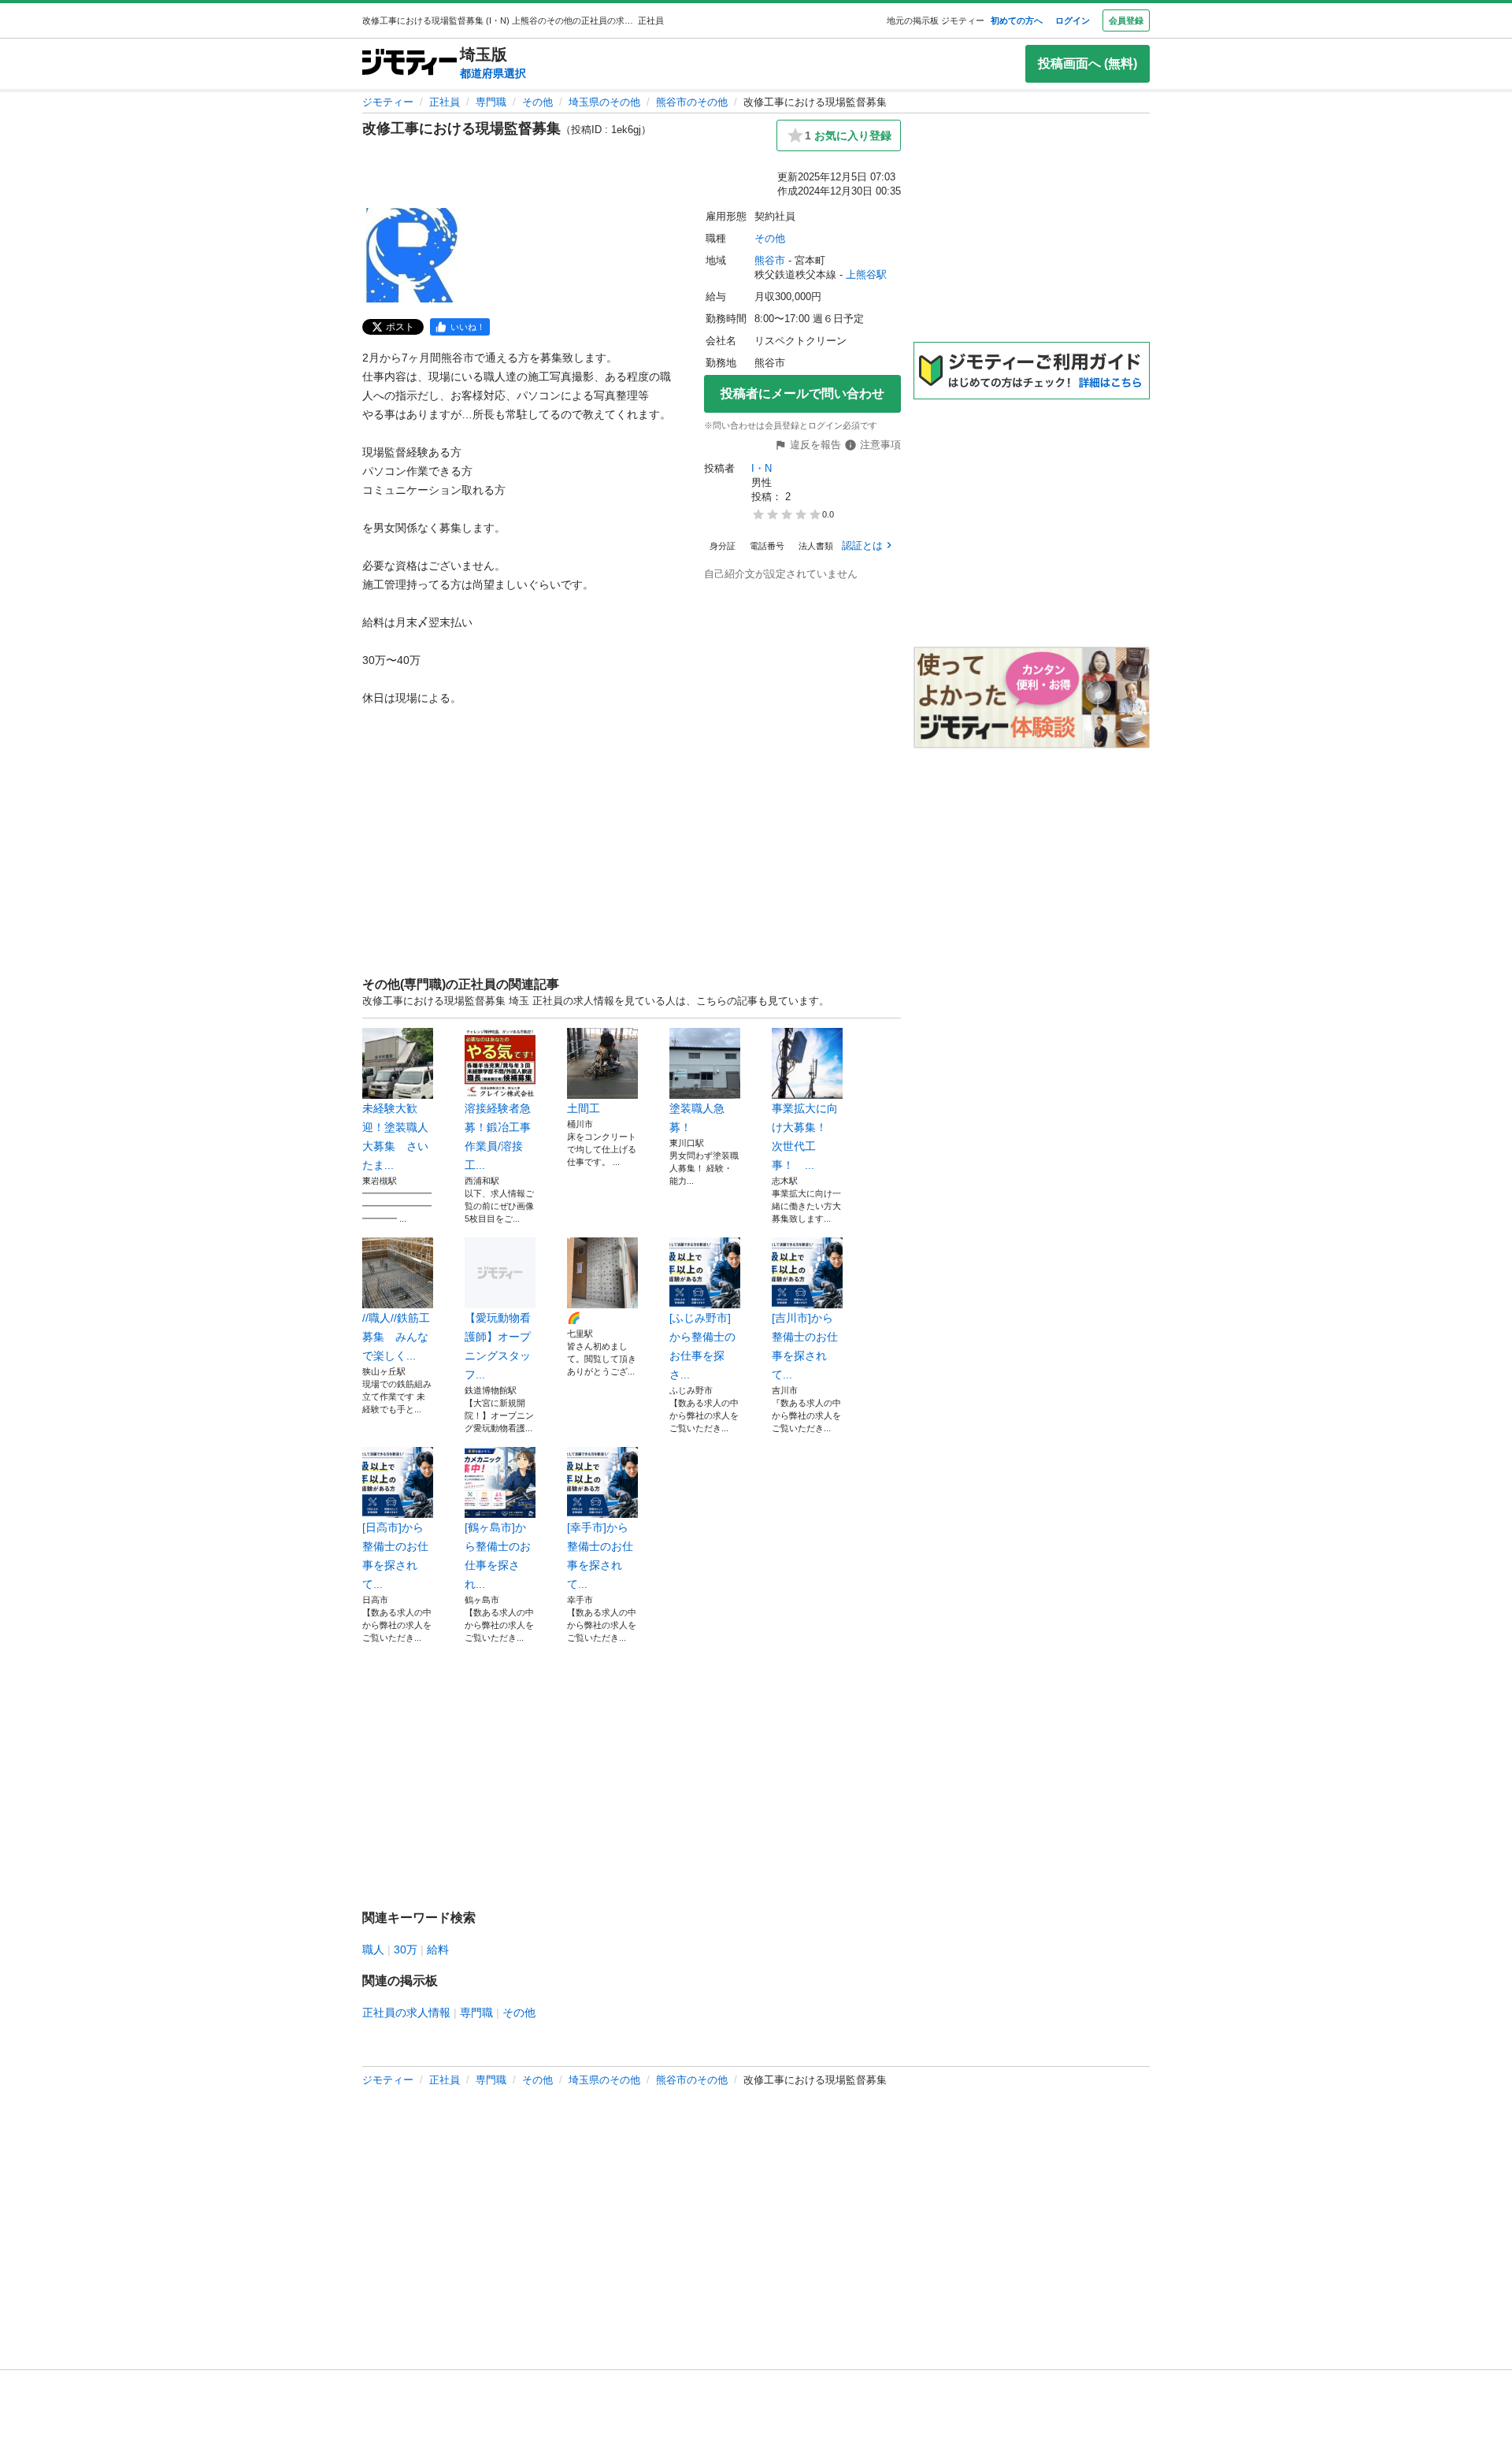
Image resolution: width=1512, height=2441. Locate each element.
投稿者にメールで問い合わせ (802, 393)
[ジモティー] (409, 63)
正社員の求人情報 (406, 2013)
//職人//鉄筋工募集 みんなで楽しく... (396, 1337)
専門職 (491, 102)
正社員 (445, 102)
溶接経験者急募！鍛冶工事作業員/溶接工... (498, 1137)
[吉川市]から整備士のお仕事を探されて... (805, 1346)
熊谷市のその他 (692, 102)
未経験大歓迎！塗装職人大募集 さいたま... (395, 1137)
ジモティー (388, 102)
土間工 (584, 1108)
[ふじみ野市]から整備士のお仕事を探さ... (702, 1346)
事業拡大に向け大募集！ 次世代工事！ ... (805, 1137)
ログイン (1073, 20)
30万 (406, 1949)
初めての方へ (1017, 20)
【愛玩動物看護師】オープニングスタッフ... (498, 1346)
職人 (373, 1949)
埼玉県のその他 (604, 102)
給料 (438, 1949)
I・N (762, 468)
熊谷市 (770, 260)
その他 (537, 102)
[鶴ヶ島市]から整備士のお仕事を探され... (498, 1556)
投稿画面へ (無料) (1088, 63)
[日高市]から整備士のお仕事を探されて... (395, 1556)
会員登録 (1126, 20)
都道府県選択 (493, 73)
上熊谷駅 (866, 275)
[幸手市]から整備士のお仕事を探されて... (600, 1556)
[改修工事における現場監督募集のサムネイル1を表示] (413, 255)
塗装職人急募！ (697, 1118)
